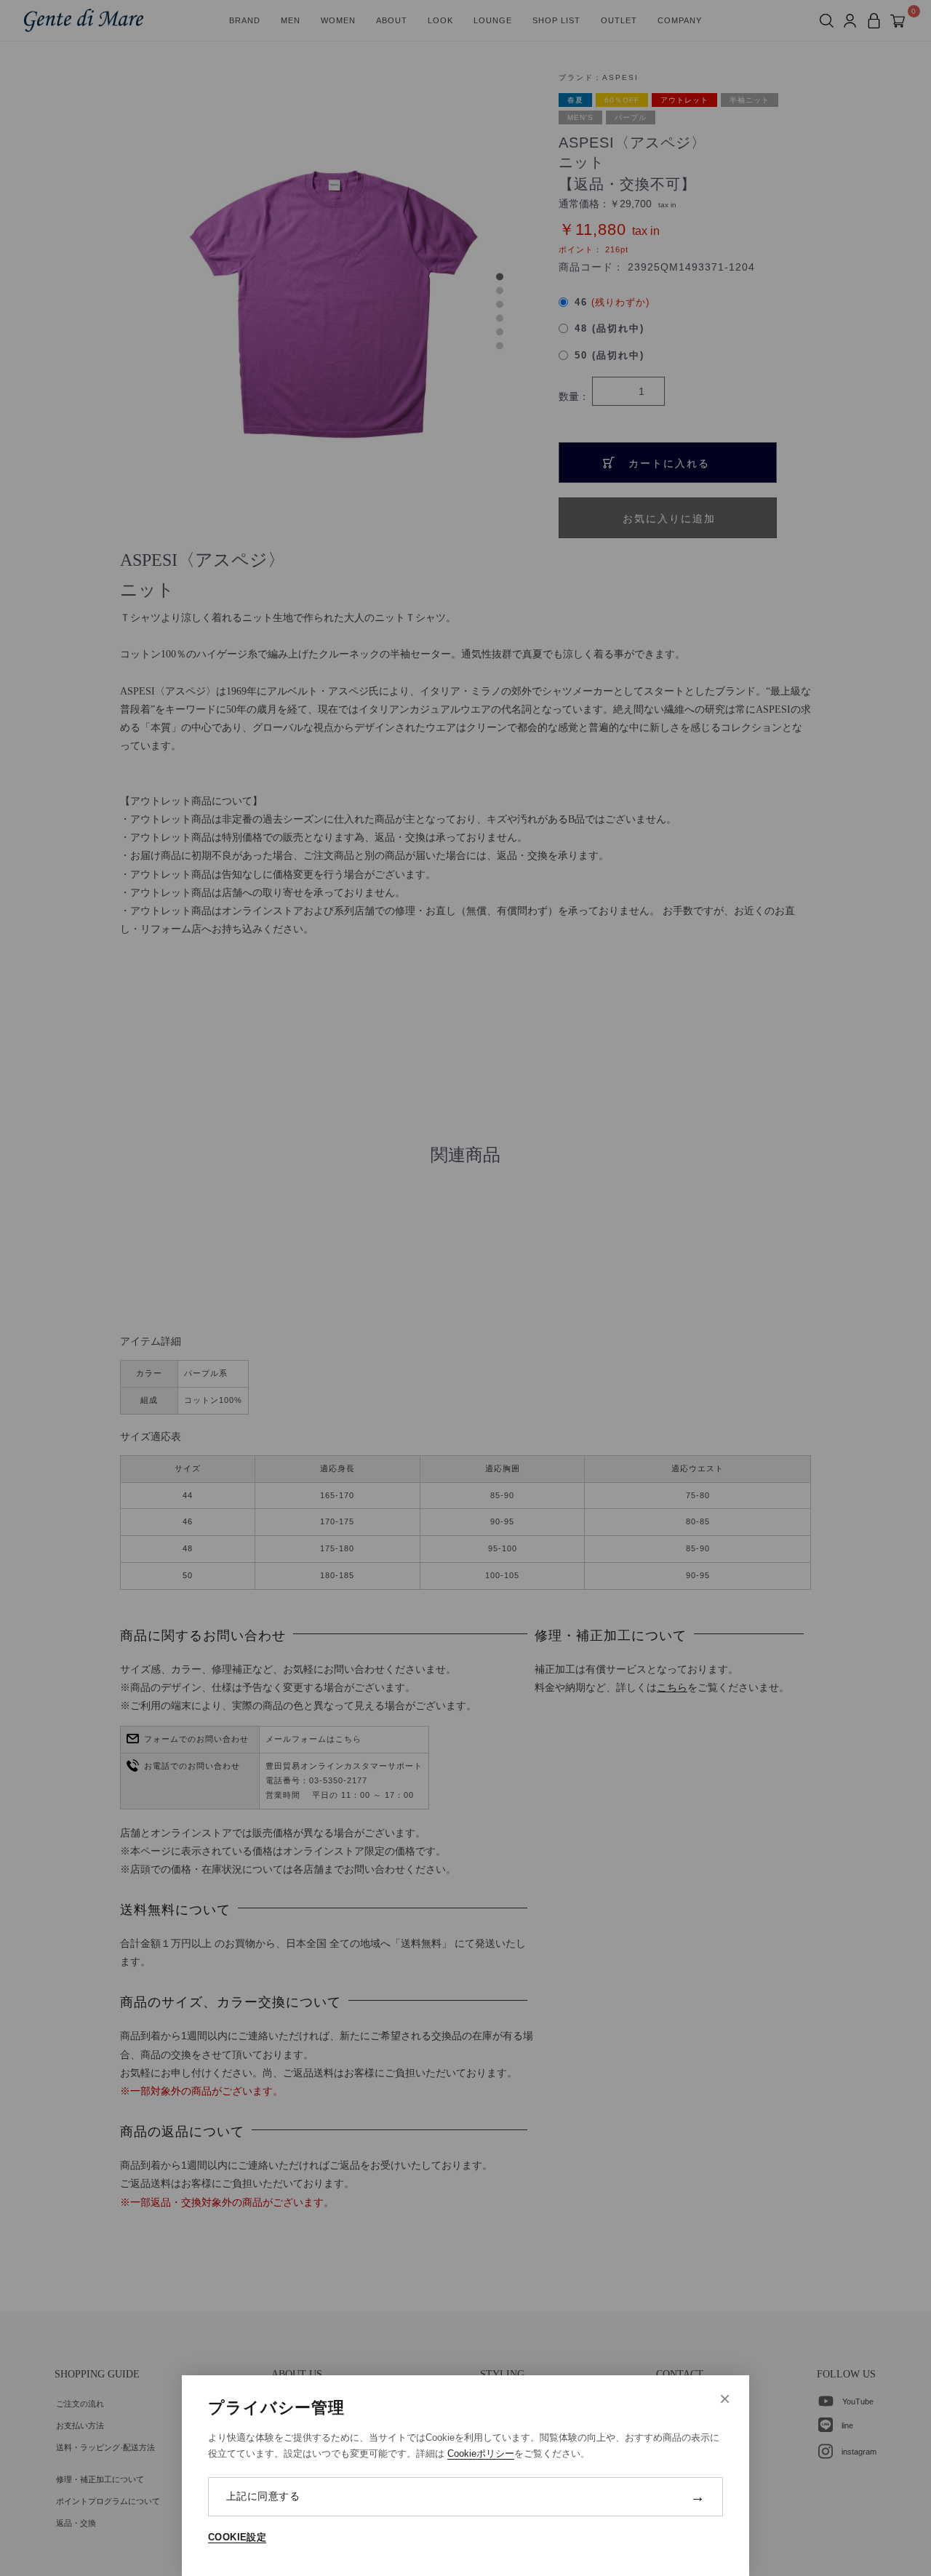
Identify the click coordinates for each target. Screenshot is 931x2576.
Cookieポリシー (481, 2453)
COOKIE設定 (237, 2537)
